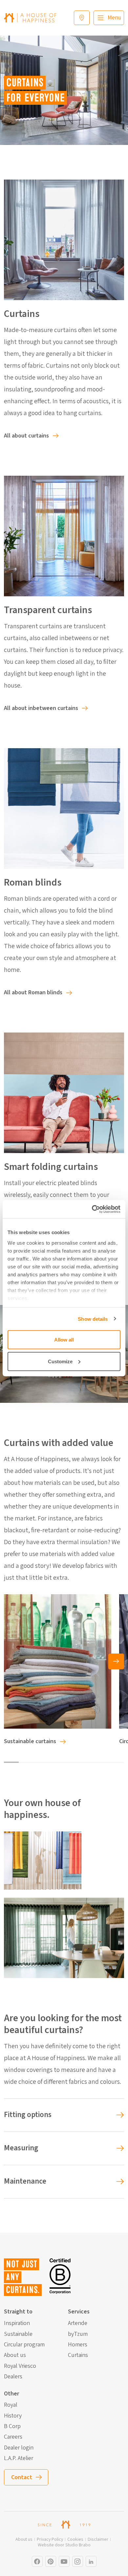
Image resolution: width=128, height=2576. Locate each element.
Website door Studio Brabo (64, 2545)
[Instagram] (37, 2561)
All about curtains (26, 436)
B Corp (12, 2426)
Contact (22, 2477)
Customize (60, 1361)
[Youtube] (64, 2561)
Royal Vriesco (20, 2366)
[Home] (30, 18)
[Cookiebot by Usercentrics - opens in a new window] (92, 1209)
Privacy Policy (50, 2540)
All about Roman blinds (33, 992)
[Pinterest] (51, 2561)
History (13, 2416)
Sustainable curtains (30, 1741)
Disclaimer (98, 2540)
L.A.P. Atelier (19, 2458)
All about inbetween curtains (41, 708)
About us (15, 2355)
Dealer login (19, 2448)
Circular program (24, 2345)
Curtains (78, 2355)
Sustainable (18, 2334)
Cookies (75, 2540)
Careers (13, 2437)
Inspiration (17, 2323)
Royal (11, 2405)
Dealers (13, 2377)
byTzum (78, 2334)
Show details (93, 1319)
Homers (78, 2345)
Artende (78, 2323)
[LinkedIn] (91, 2561)
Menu (115, 18)
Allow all (64, 1340)
